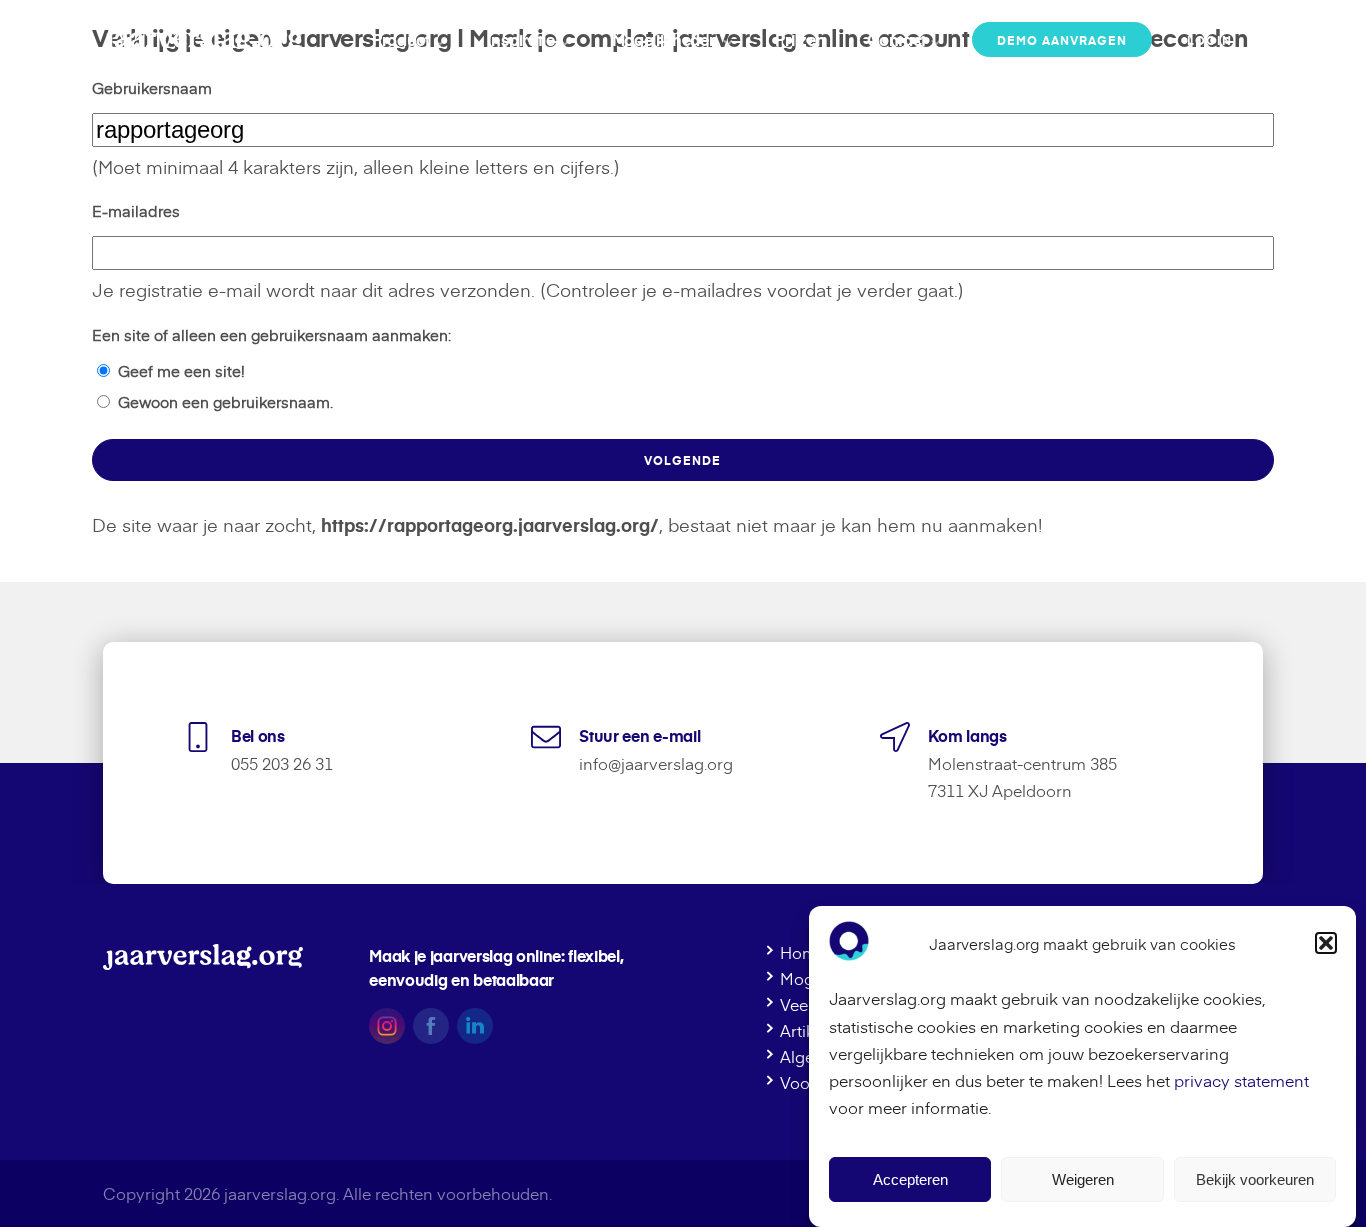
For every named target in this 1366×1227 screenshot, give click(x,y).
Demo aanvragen (1062, 40)
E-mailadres (136, 210)
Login (1209, 40)
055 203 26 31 (282, 763)
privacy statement (1241, 1080)
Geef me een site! (181, 370)
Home (803, 953)
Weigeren (1083, 1179)
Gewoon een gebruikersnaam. (225, 401)
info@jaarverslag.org (656, 763)
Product (401, 39)
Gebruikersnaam (152, 87)
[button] (1326, 943)
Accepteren (910, 1179)
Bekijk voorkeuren (1255, 1179)
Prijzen (800, 39)
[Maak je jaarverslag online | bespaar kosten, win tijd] (203, 39)
